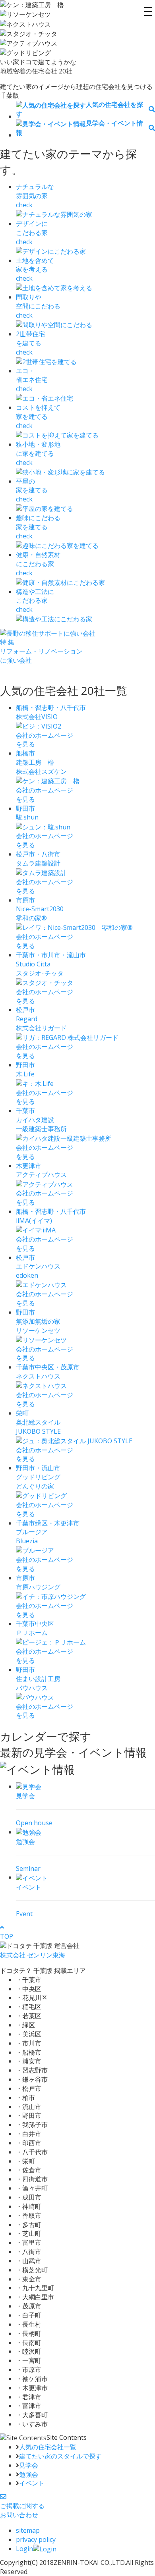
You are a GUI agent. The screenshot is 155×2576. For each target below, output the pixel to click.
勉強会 (29, 2474)
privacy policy (36, 2539)
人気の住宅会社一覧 (48, 2447)
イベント (32, 2483)
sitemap (28, 2530)
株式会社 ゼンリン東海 (33, 1955)
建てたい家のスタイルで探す (60, 2456)
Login (24, 2549)
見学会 (29, 2465)
